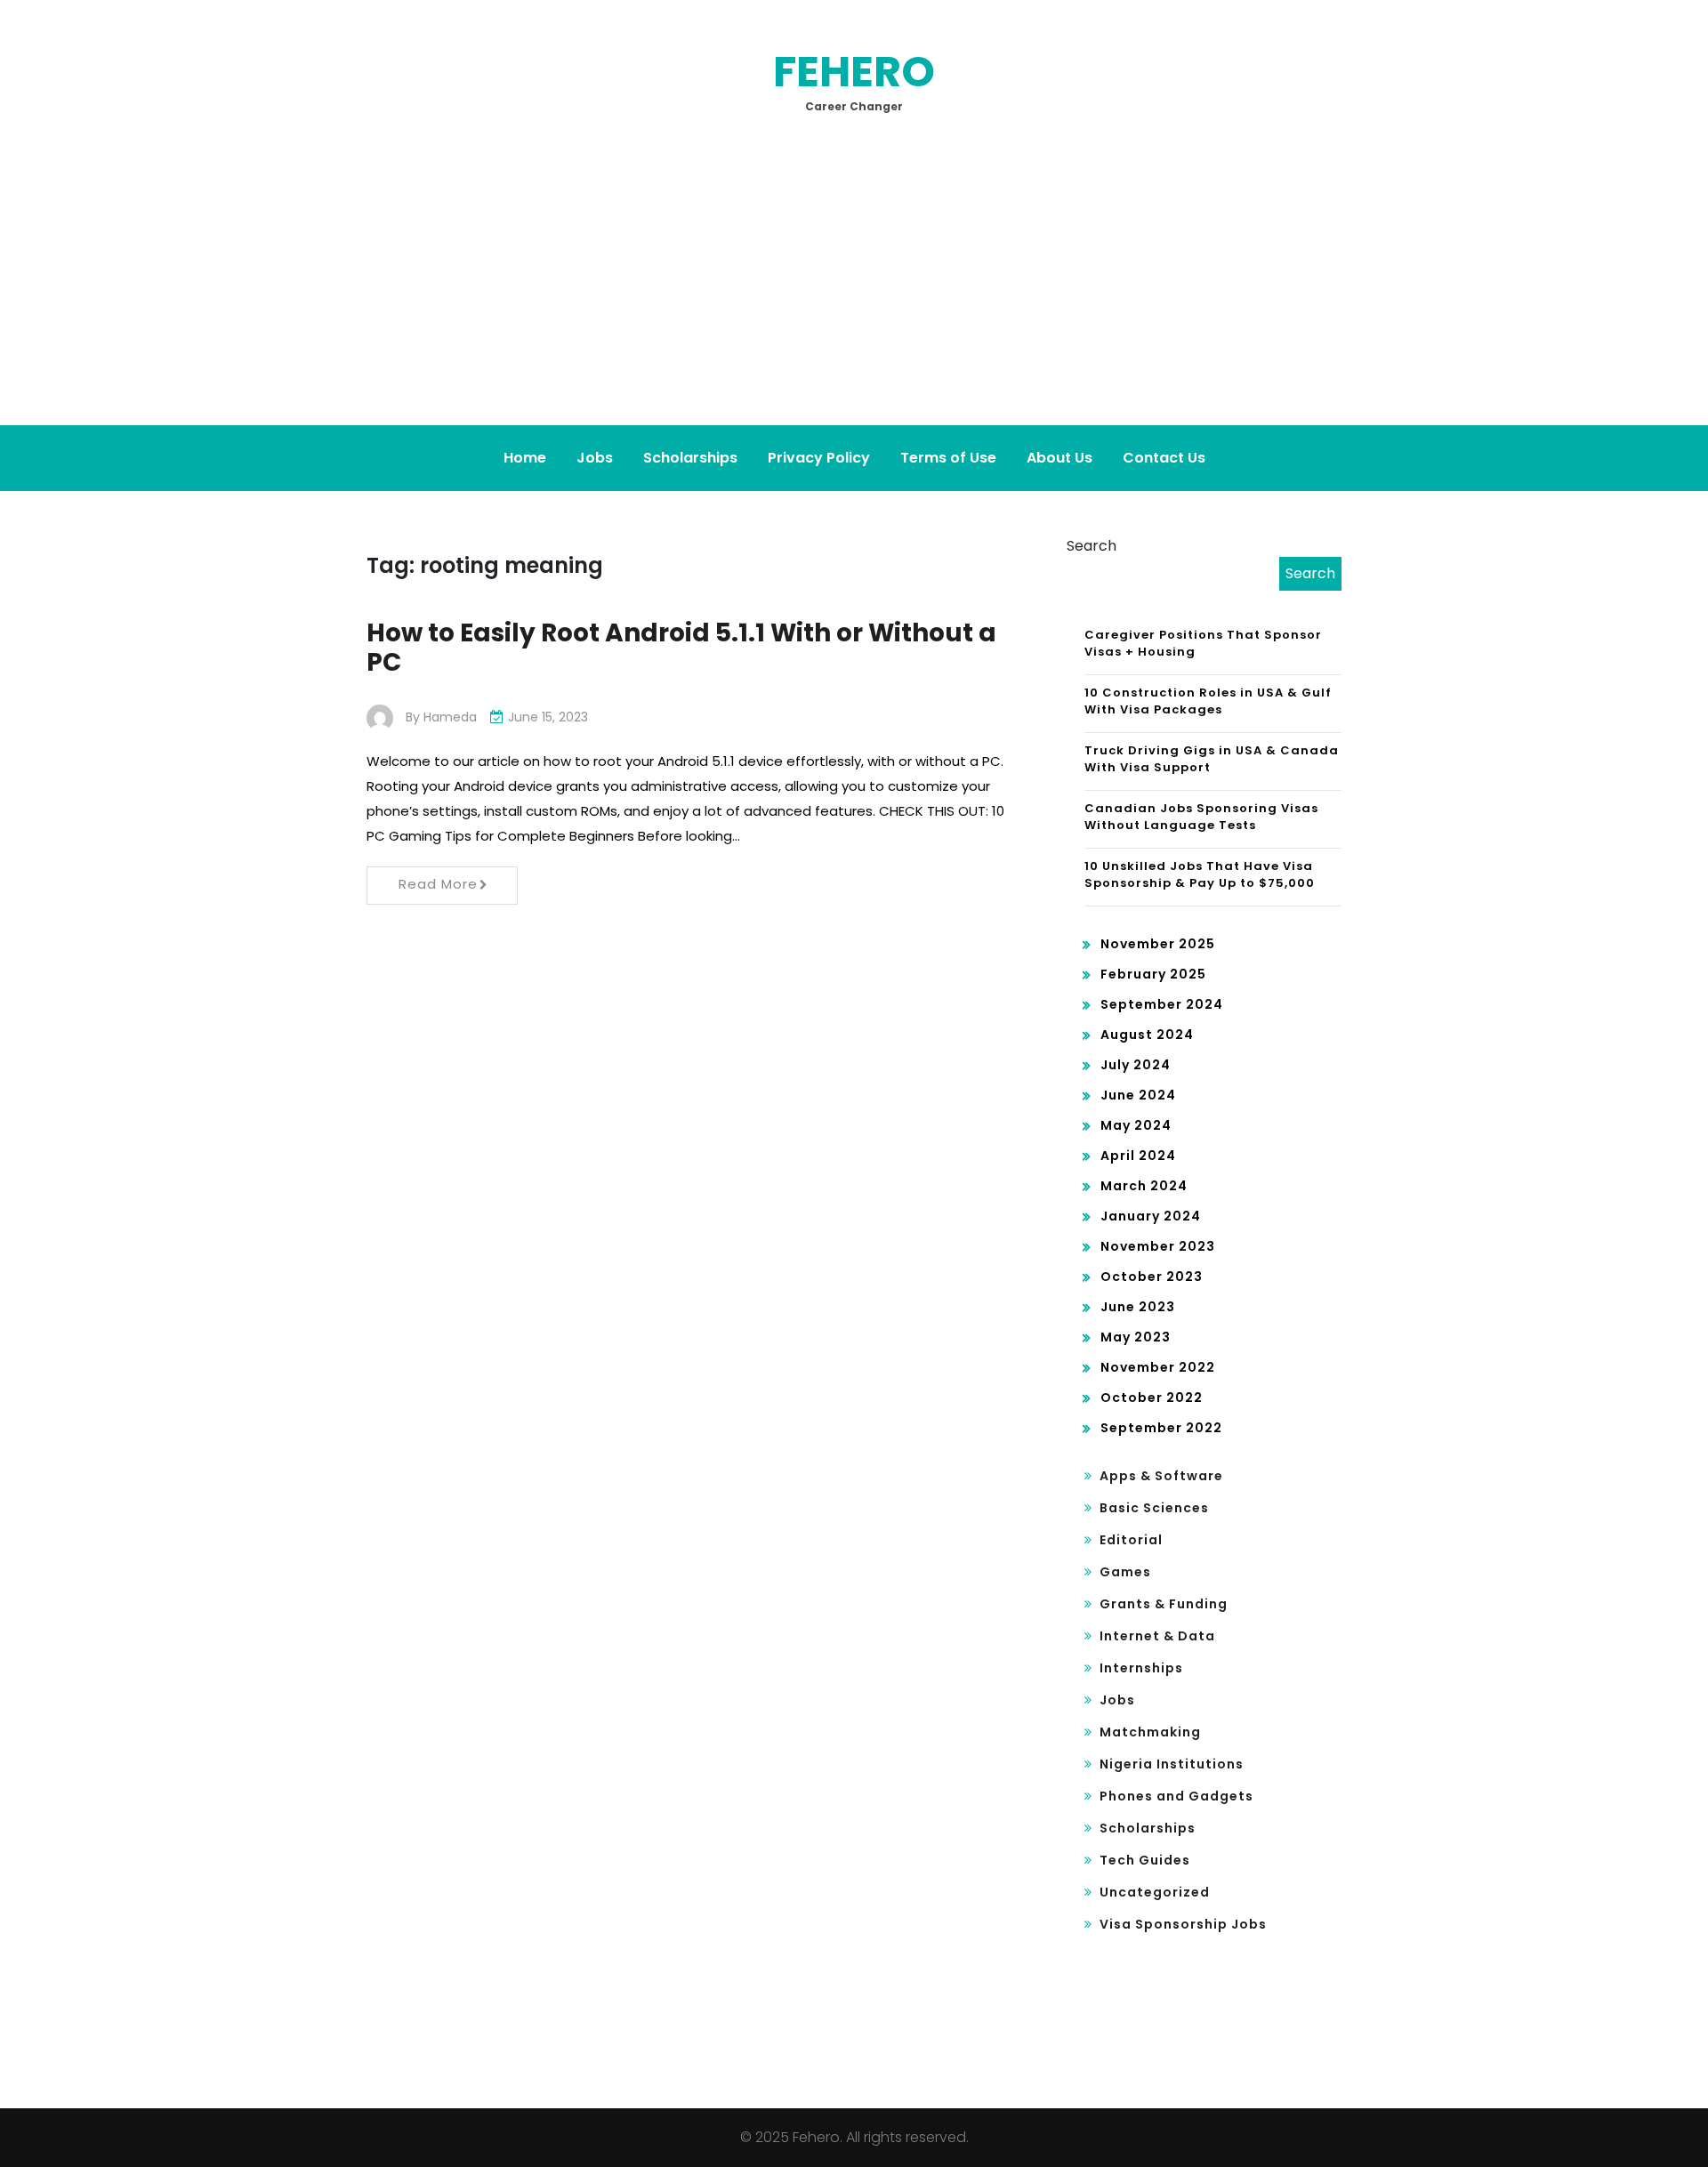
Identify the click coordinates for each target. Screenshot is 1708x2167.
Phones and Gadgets (1176, 1796)
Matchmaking (1150, 1732)
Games (1125, 1572)
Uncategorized (1155, 1892)
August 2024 (1147, 1035)
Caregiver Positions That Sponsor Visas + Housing (1203, 644)
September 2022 (1161, 1428)
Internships (1141, 1668)
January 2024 (1151, 1216)
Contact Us (1164, 458)
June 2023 (1138, 1307)
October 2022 (1152, 1398)
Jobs (595, 458)
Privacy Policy (819, 458)
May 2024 (1136, 1125)
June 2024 (1138, 1095)
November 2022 (1158, 1367)
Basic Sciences (1154, 1508)
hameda (450, 717)
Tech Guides (1145, 1860)
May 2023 (1136, 1337)
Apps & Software (1161, 1476)
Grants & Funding (1164, 1604)
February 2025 (1153, 974)
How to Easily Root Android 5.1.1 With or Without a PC (681, 648)
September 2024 (1162, 1004)
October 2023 (1152, 1277)
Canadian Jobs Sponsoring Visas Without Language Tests (1201, 817)
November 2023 (1158, 1246)
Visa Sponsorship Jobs (1183, 1924)
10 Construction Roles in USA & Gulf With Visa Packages (1208, 701)
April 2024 (1138, 1156)
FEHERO (854, 72)
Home (525, 458)
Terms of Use (948, 458)
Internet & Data (1157, 1636)
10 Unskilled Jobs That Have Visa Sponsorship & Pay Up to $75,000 (1200, 875)
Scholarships (690, 458)
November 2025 (1158, 944)
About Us (1059, 458)
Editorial (1131, 1540)
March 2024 (1144, 1186)
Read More (438, 884)
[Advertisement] (854, 292)
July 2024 (1136, 1065)
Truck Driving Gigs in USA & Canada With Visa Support (1212, 759)
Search (1092, 546)
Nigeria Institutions (1172, 1764)
